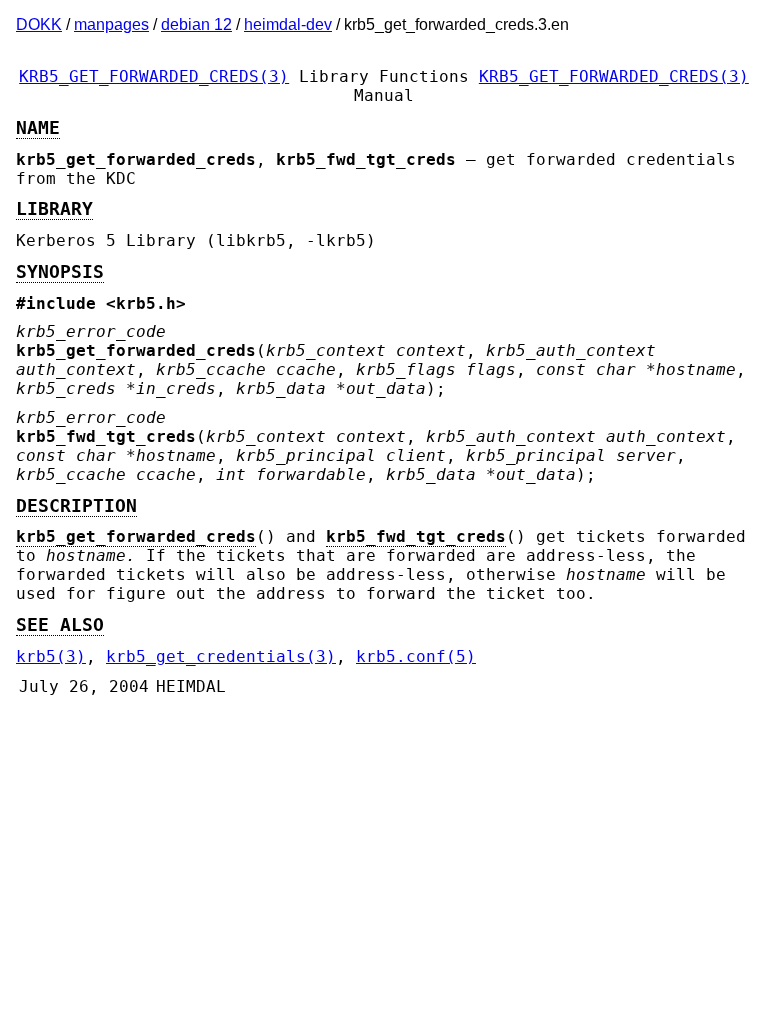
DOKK (39, 24)
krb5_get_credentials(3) (221, 656)
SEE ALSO (60, 625)
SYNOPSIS (60, 272)
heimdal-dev (288, 24)
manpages (111, 24)
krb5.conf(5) (416, 656)
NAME (38, 128)
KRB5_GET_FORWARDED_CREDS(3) (154, 76)
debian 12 (196, 24)
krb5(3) (51, 656)
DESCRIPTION (76, 506)
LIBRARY (54, 209)
